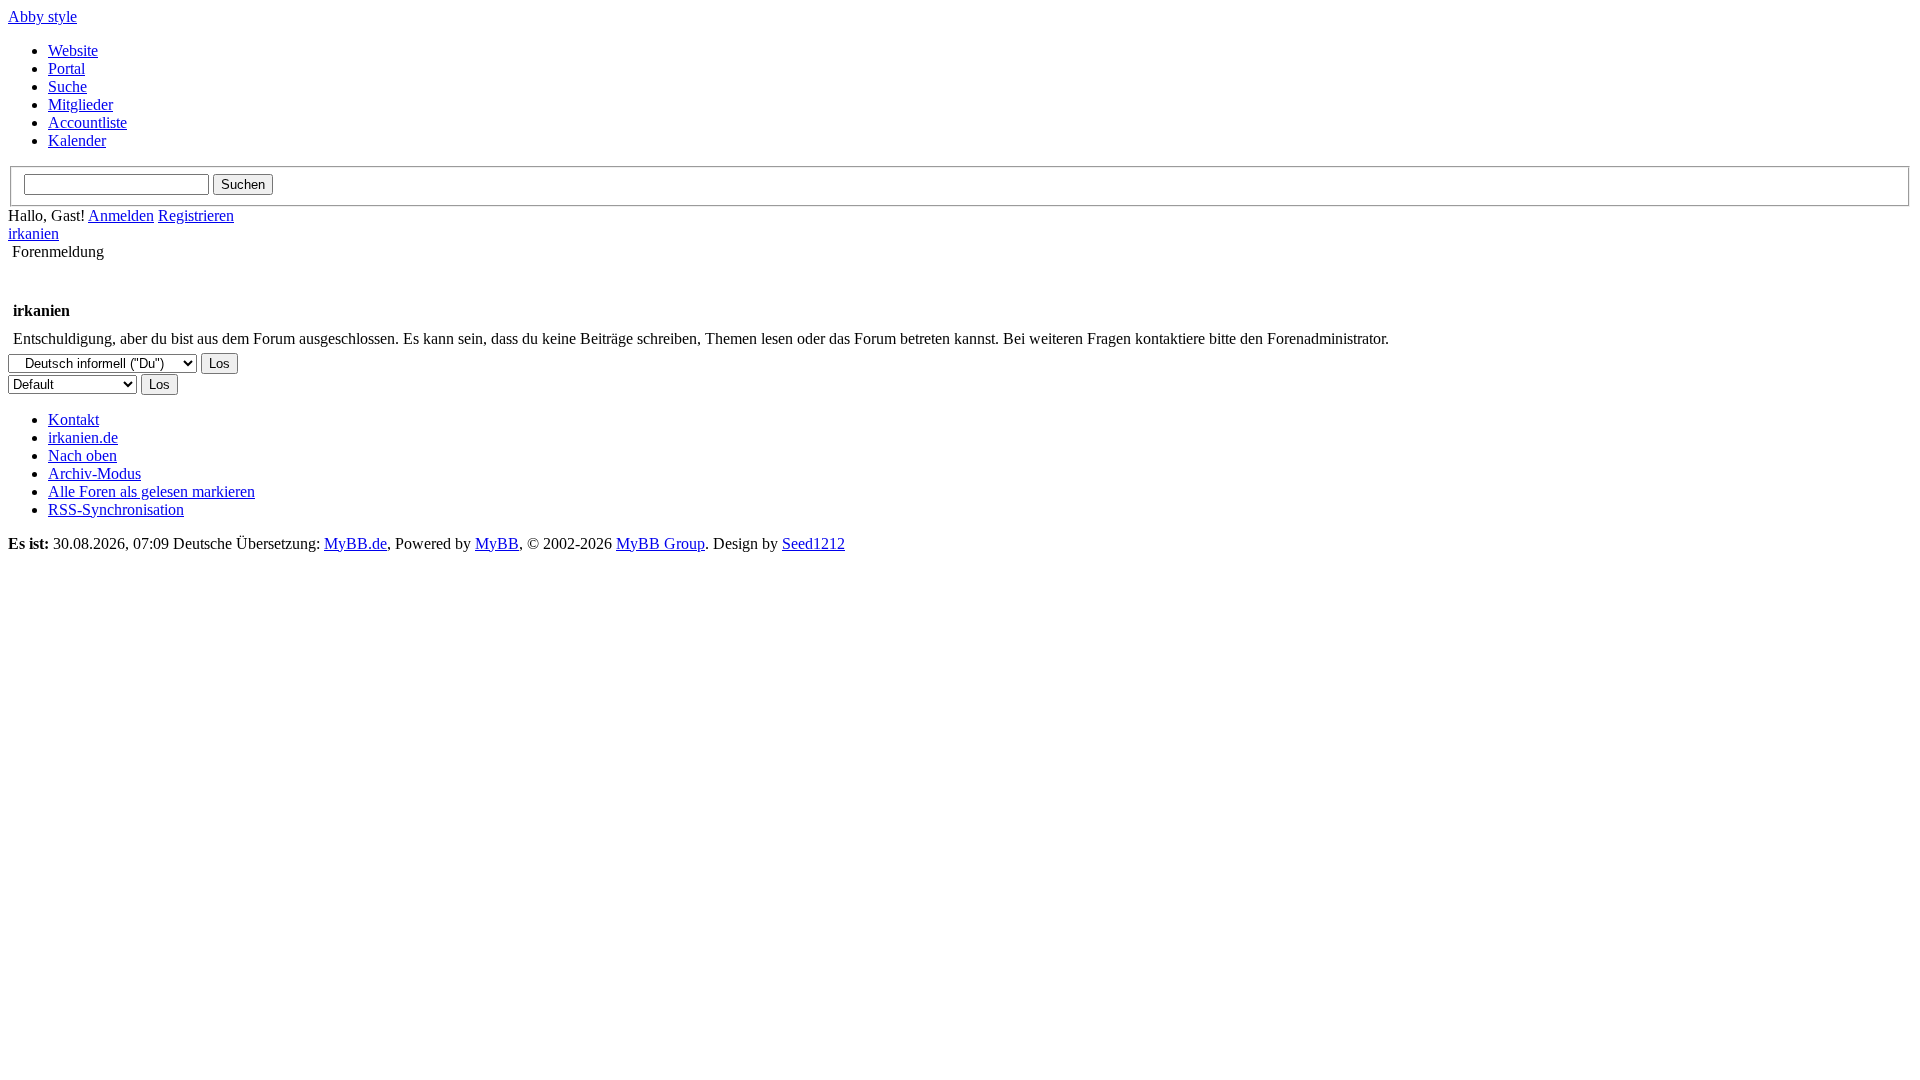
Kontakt (73, 419)
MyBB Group (660, 543)
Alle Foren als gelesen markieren (151, 491)
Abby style (42, 16)
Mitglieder (80, 104)
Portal (66, 68)
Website (73, 50)
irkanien (33, 233)
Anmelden (121, 215)
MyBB (497, 543)
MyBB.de (355, 543)
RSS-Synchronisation (116, 509)
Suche (67, 86)
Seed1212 (813, 543)
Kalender (77, 140)
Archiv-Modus (94, 473)
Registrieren (196, 215)
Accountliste (87, 122)
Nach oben (82, 455)
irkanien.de (83, 437)
